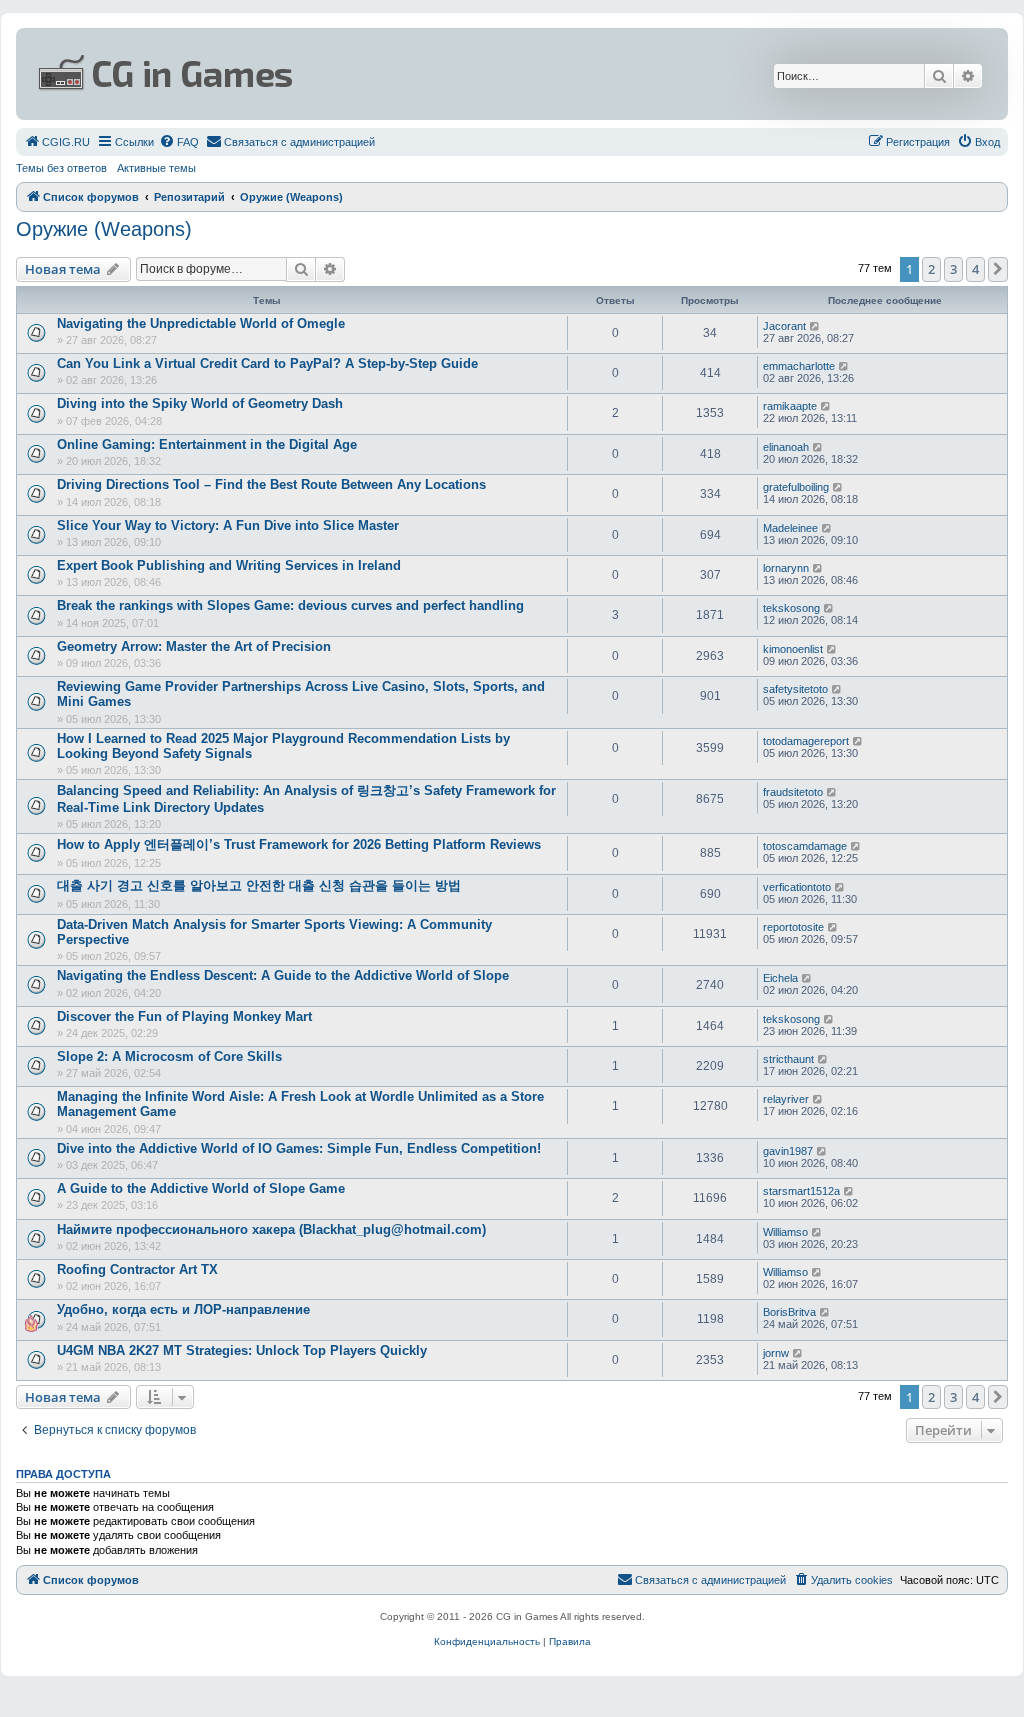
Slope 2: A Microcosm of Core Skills (169, 1056)
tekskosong (791, 608)
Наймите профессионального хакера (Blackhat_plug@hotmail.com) (271, 1229)
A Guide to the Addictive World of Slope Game (201, 1188)
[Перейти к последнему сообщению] (815, 326)
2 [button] (931, 269)
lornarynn (786, 568)
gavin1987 (788, 1151)
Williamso (785, 1232)
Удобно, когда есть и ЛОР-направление (183, 1309)
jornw (776, 1353)
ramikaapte (790, 406)
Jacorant (784, 326)
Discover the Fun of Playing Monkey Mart (184, 1016)
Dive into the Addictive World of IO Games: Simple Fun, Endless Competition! (299, 1148)
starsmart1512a (801, 1191)
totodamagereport (806, 741)
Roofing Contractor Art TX (137, 1269)
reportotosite (793, 927)
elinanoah (786, 447)
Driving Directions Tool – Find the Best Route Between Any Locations (271, 484)
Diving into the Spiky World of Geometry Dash (200, 403)
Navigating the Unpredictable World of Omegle (201, 323)
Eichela (780, 978)
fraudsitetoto (793, 792)
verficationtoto (797, 887)
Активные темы (156, 168)
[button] (998, 269)
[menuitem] (57, 142)
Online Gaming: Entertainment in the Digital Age (207, 444)
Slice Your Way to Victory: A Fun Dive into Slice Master (228, 525)
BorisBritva (789, 1312)
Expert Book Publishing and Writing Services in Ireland (229, 565)
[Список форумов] (346, 74)
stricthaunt (788, 1059)
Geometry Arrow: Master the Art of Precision (194, 646)
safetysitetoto (795, 689)
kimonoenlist (793, 649)
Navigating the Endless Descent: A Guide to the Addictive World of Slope (283, 975)
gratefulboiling (796, 487)
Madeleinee (790, 528)
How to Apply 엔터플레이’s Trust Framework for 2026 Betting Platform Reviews (299, 844)
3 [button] (953, 269)
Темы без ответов (61, 168)
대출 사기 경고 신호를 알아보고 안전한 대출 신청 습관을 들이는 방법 (259, 885)
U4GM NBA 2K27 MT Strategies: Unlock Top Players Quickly (242, 1350)
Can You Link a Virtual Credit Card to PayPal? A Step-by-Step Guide (267, 363)
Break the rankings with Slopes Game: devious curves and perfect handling (290, 605)
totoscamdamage (805, 846)
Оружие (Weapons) (104, 229)
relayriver (786, 1099)
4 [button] (975, 269)
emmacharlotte (799, 366)
